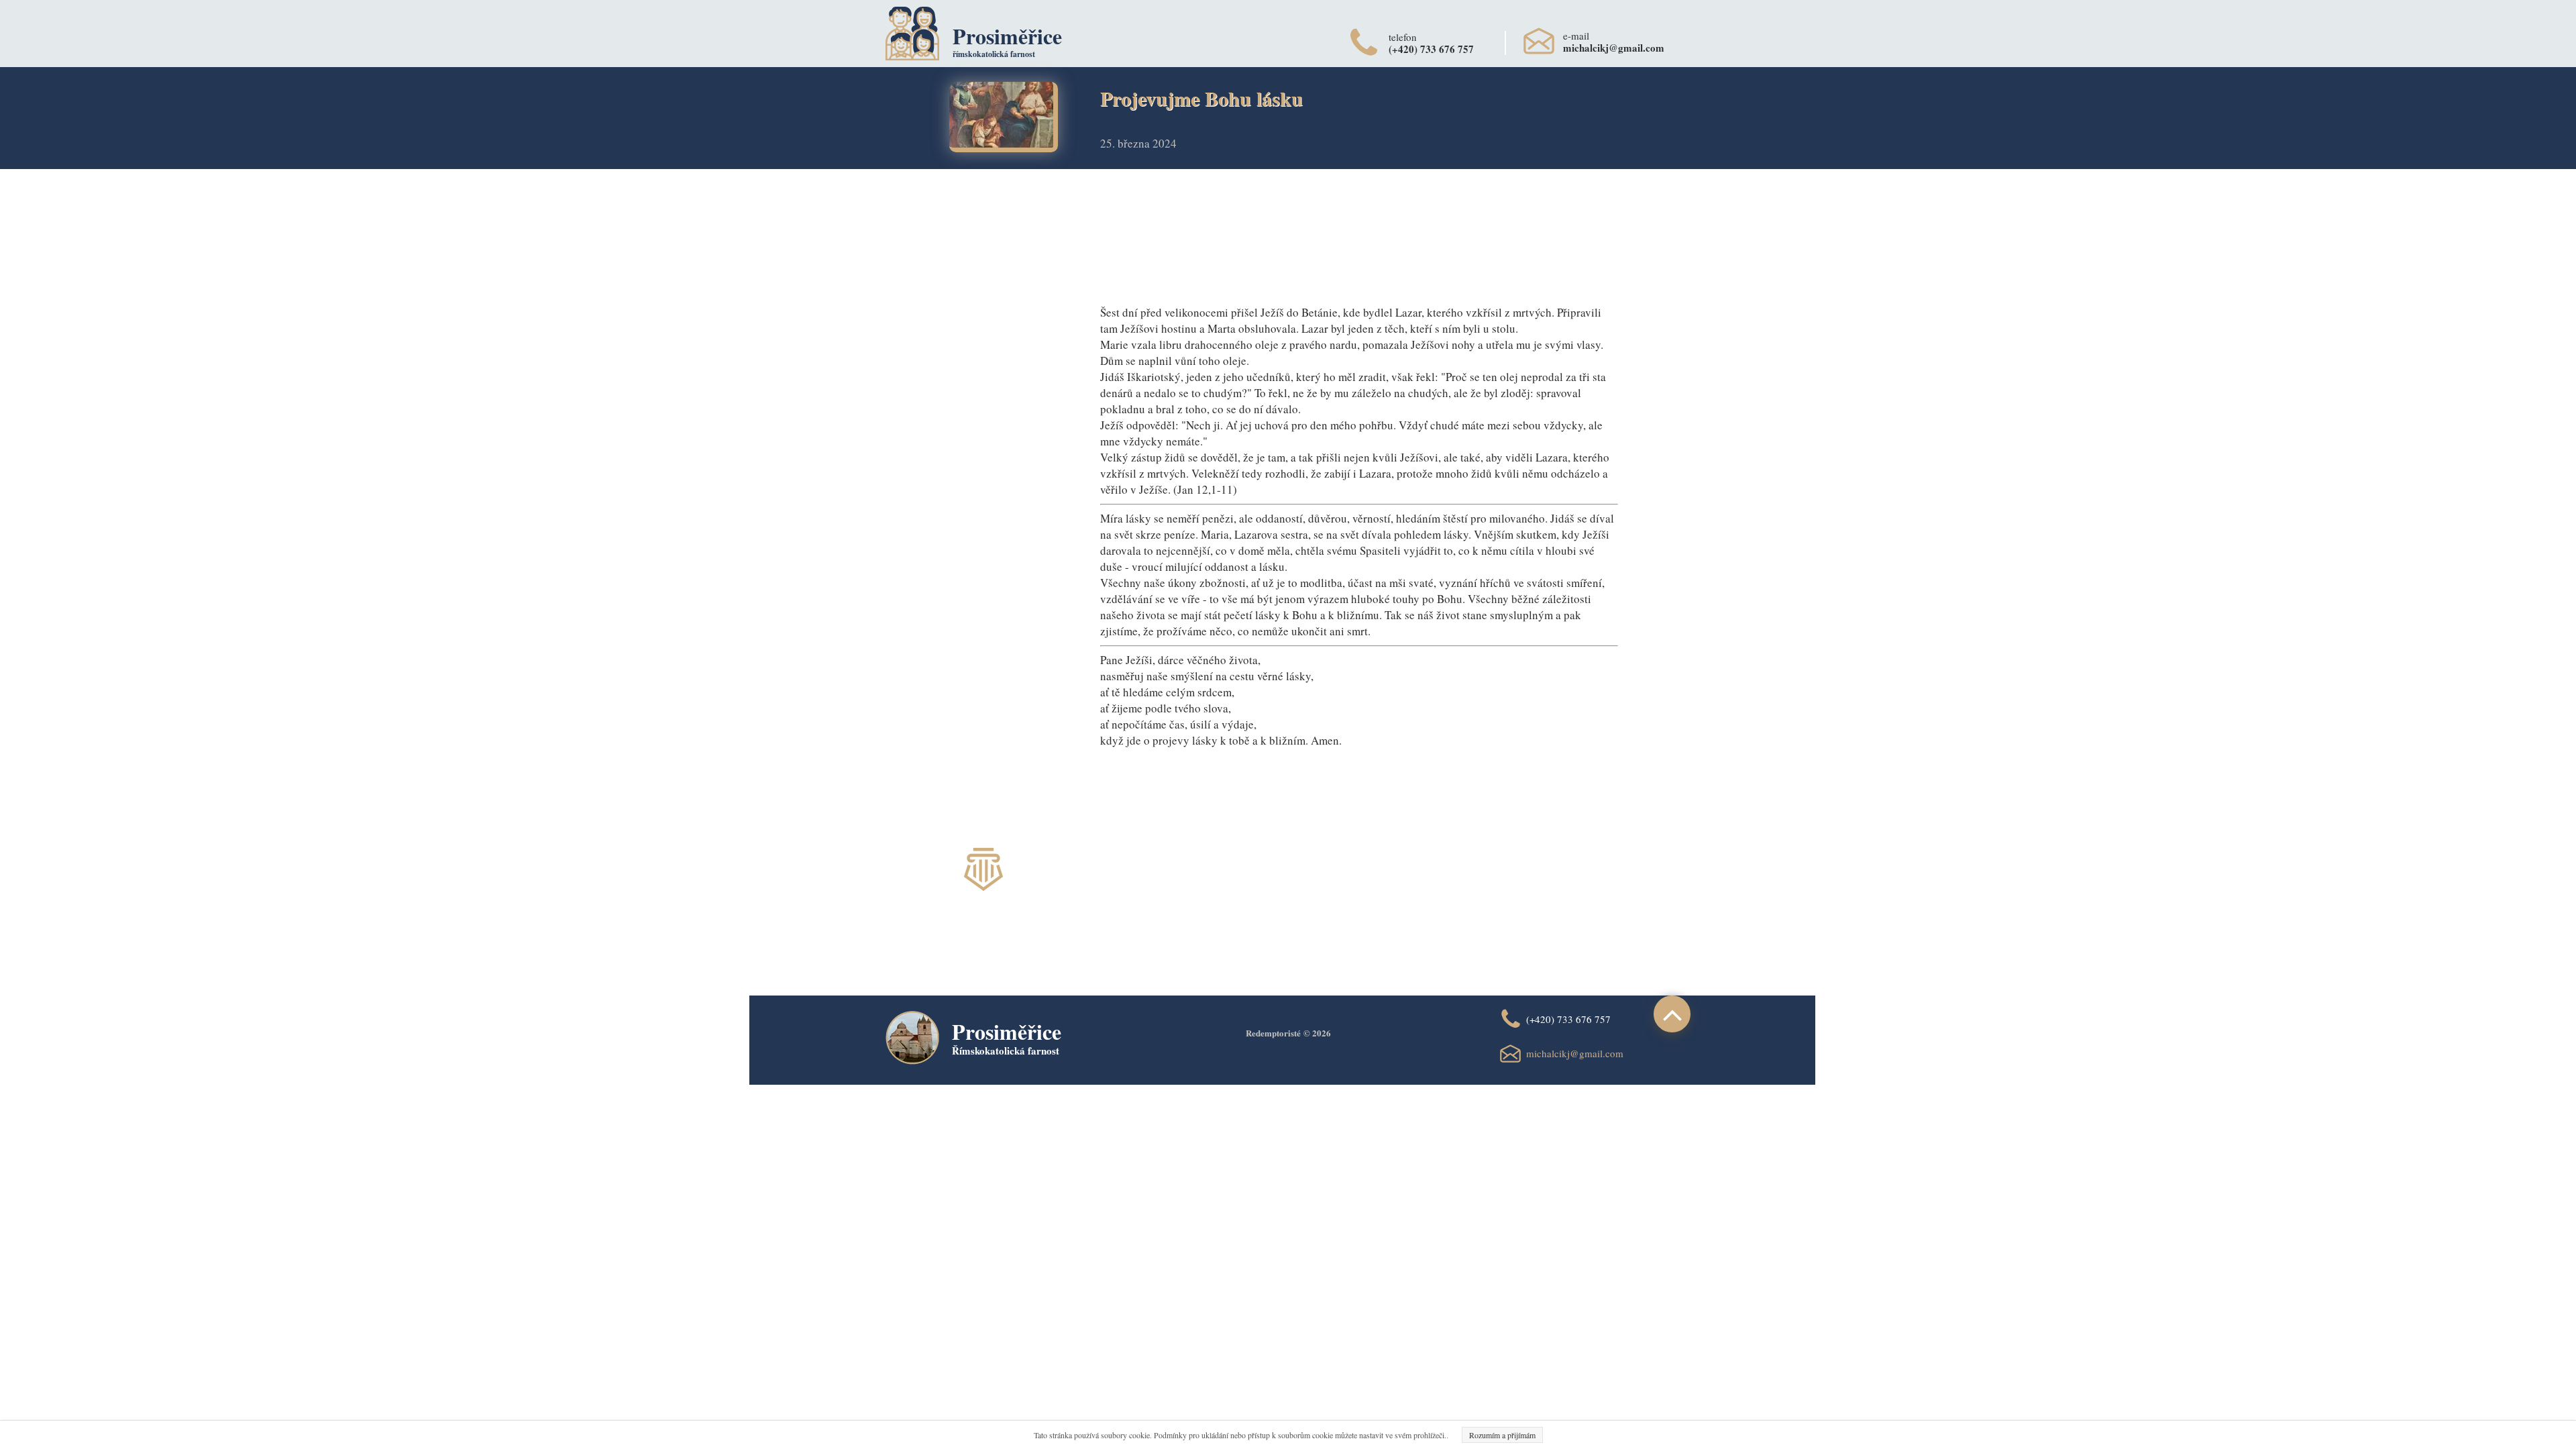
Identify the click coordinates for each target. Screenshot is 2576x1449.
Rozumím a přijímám (1502, 1435)
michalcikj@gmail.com (1575, 1053)
